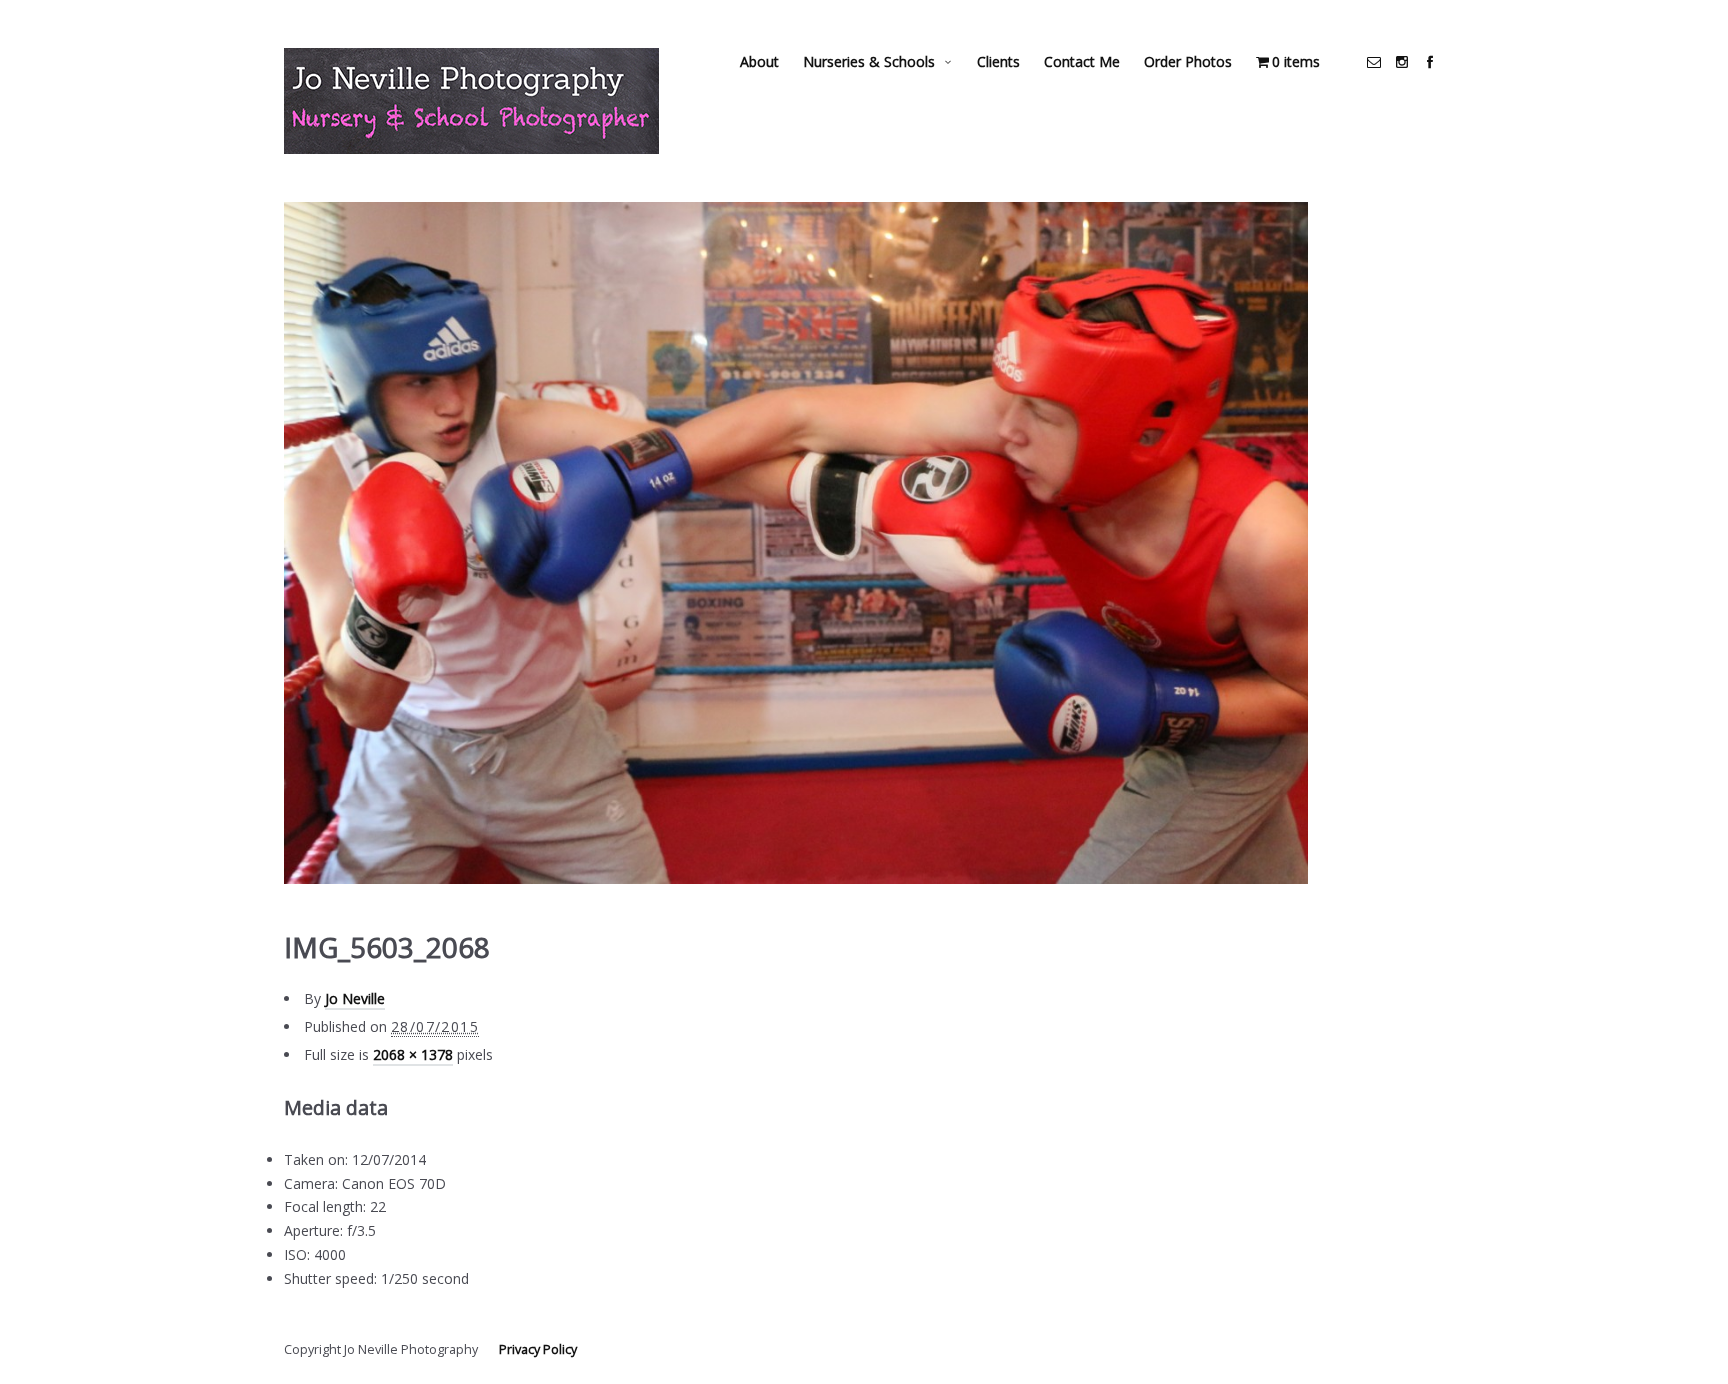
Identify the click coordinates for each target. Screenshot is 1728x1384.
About (759, 61)
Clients (998, 61)
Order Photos (1188, 61)
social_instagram (1402, 62)
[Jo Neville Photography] (471, 101)
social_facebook (1430, 62)
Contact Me (1082, 61)
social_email (1374, 62)
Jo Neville (355, 998)
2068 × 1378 (413, 1054)
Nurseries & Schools (869, 61)
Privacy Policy (538, 1349)
